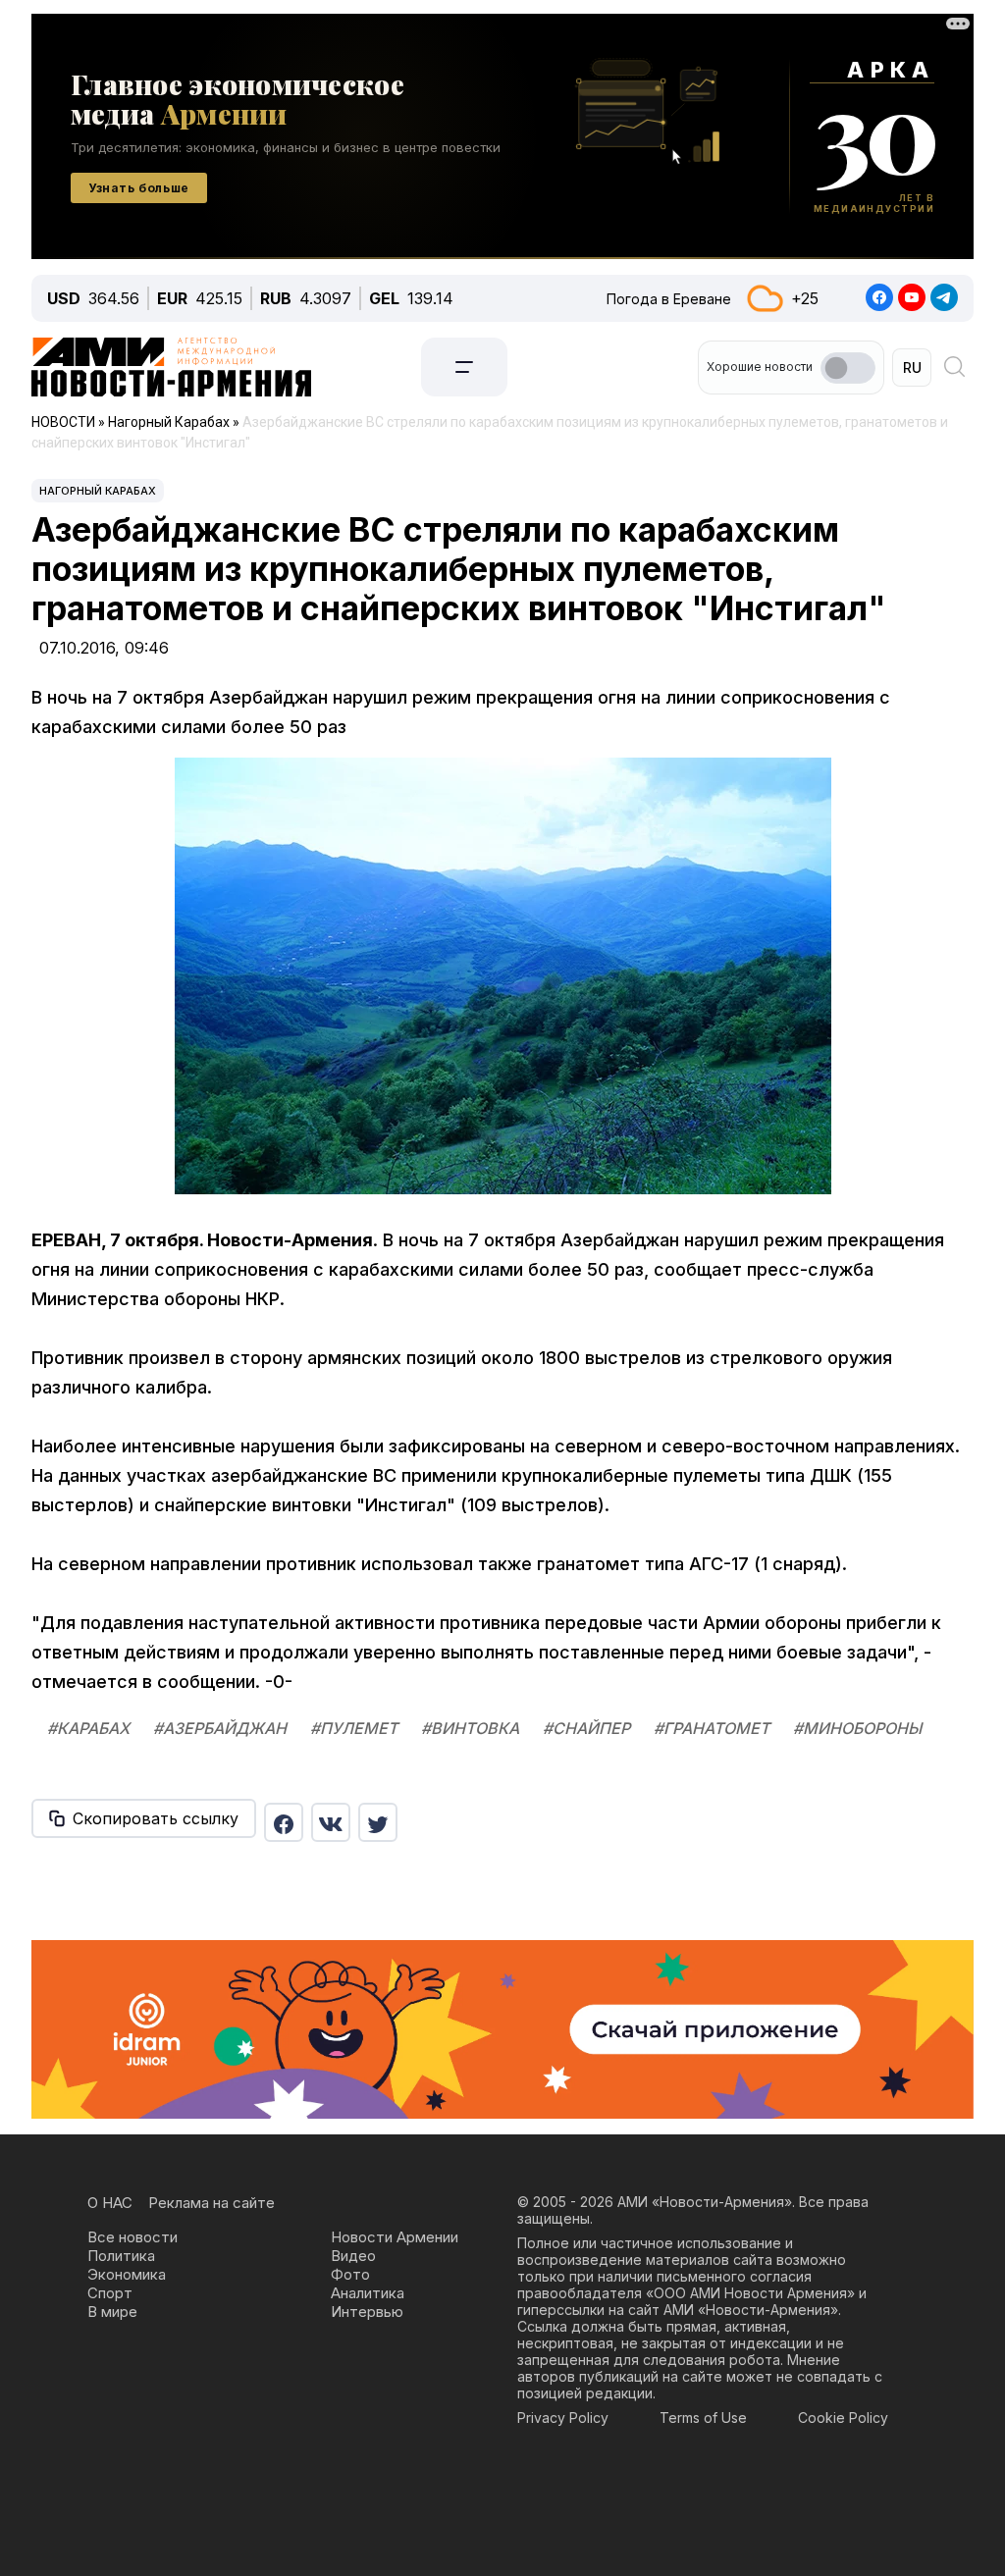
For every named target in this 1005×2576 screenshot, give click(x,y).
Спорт (110, 2293)
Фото (350, 2274)
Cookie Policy (843, 2418)
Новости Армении (395, 2237)
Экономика (127, 2274)
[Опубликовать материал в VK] (331, 1822)
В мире (112, 2312)
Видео (353, 2256)
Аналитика (368, 2293)
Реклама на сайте (212, 2203)
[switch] (848, 368)
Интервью (367, 2312)
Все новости (132, 2237)
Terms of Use (703, 2418)
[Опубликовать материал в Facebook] (284, 1822)
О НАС (110, 2203)
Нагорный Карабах (98, 491)
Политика (121, 2256)
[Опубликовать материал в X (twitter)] (378, 1822)
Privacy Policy (563, 2418)
